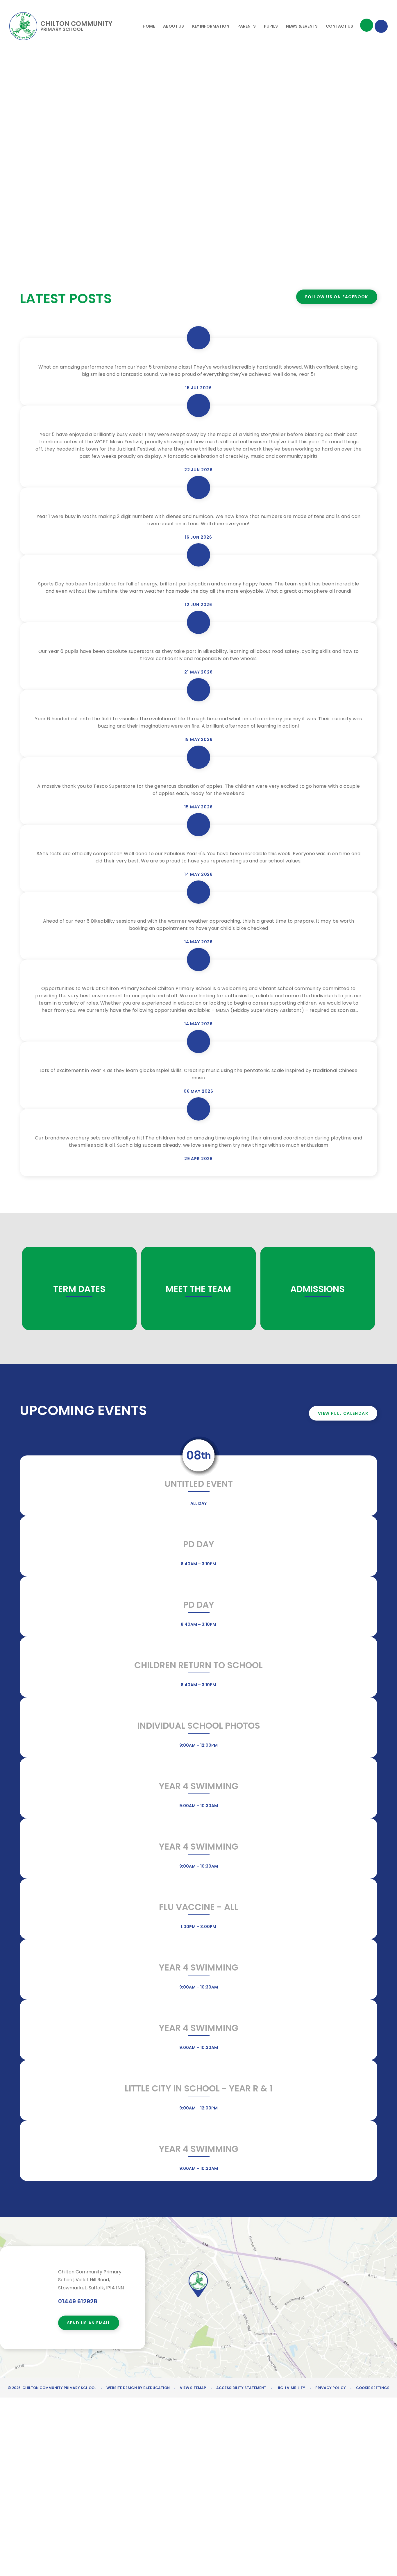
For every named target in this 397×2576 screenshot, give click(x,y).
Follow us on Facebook (337, 297)
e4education (157, 2388)
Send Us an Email (89, 2323)
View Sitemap (193, 2388)
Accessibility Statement (241, 2388)
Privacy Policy (331, 2388)
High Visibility (291, 2388)
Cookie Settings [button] (373, 2388)
